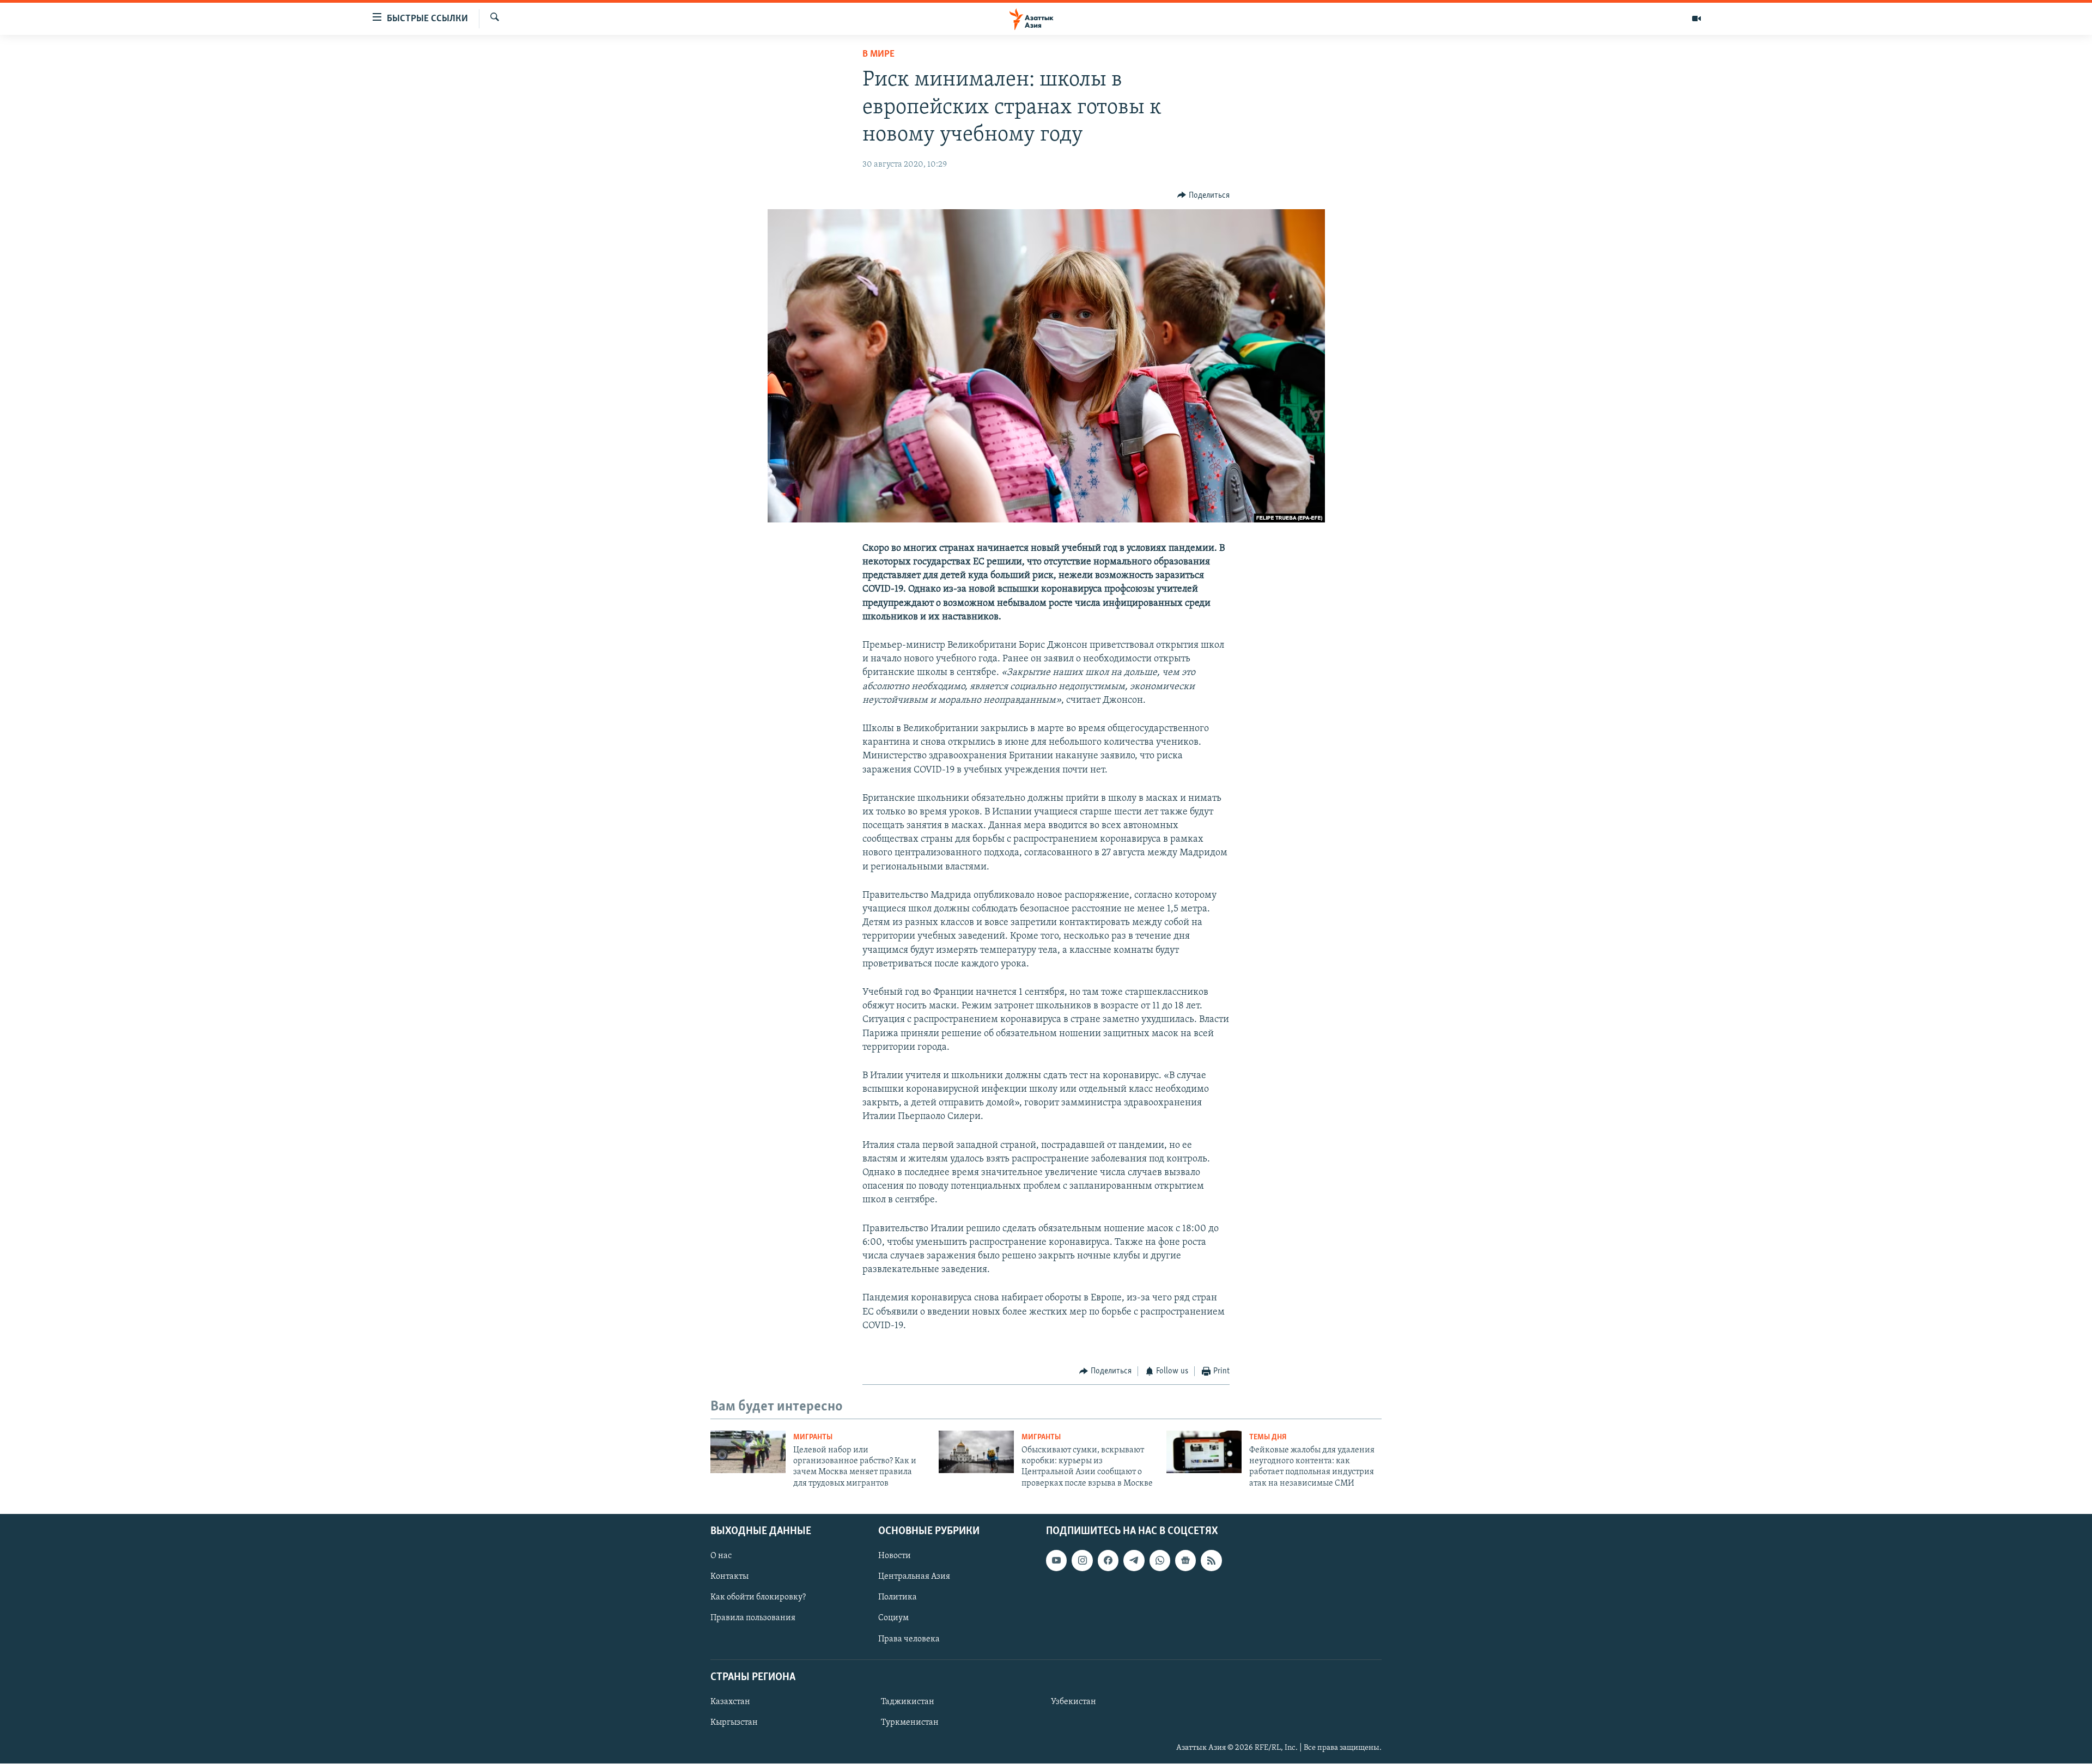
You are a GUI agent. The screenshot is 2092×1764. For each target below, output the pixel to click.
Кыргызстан (734, 1723)
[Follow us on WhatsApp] (1160, 1560)
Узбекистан (1074, 1702)
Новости (895, 1556)
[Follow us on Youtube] (1056, 1560)
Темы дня (1268, 1437)
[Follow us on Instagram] (1082, 1560)
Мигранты (813, 1437)
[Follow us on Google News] (1185, 1560)
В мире (878, 54)
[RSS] (1211, 1560)
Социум (893, 1619)
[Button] (1203, 196)
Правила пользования (753, 1619)
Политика (898, 1598)
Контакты (729, 1577)
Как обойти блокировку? (758, 1598)
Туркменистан (910, 1723)
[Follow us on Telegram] (1134, 1560)
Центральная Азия (914, 1577)
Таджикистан (908, 1702)
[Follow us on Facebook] (1108, 1560)
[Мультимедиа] (1696, 19)
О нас (721, 1556)
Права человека (909, 1639)
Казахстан (730, 1702)
